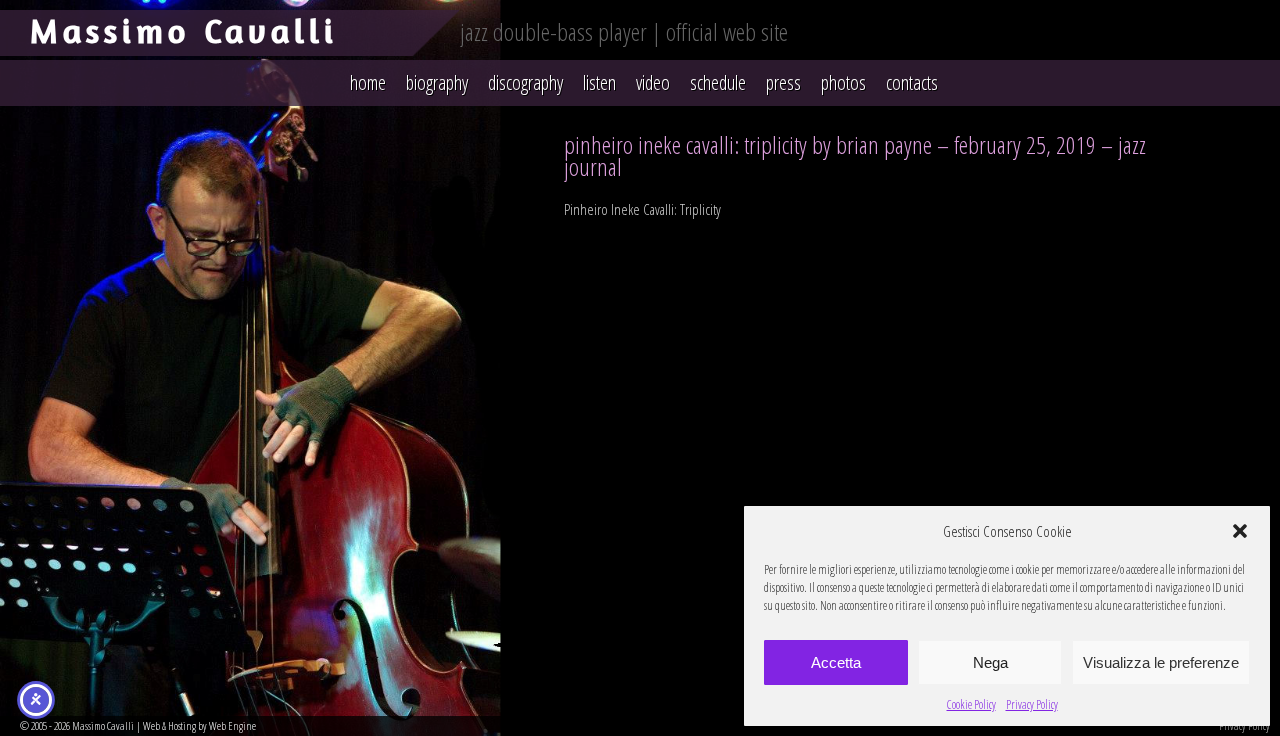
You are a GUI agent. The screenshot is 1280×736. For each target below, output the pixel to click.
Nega (990, 662)
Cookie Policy (971, 704)
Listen (599, 82)
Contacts (912, 82)
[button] (1240, 531)
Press (783, 82)
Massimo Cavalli (184, 30)
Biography (437, 82)
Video (653, 82)
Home (368, 82)
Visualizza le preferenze (1161, 662)
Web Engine (232, 725)
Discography (525, 82)
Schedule (718, 82)
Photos (843, 82)
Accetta (836, 662)
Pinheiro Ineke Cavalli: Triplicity (642, 209)
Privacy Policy (1032, 704)
